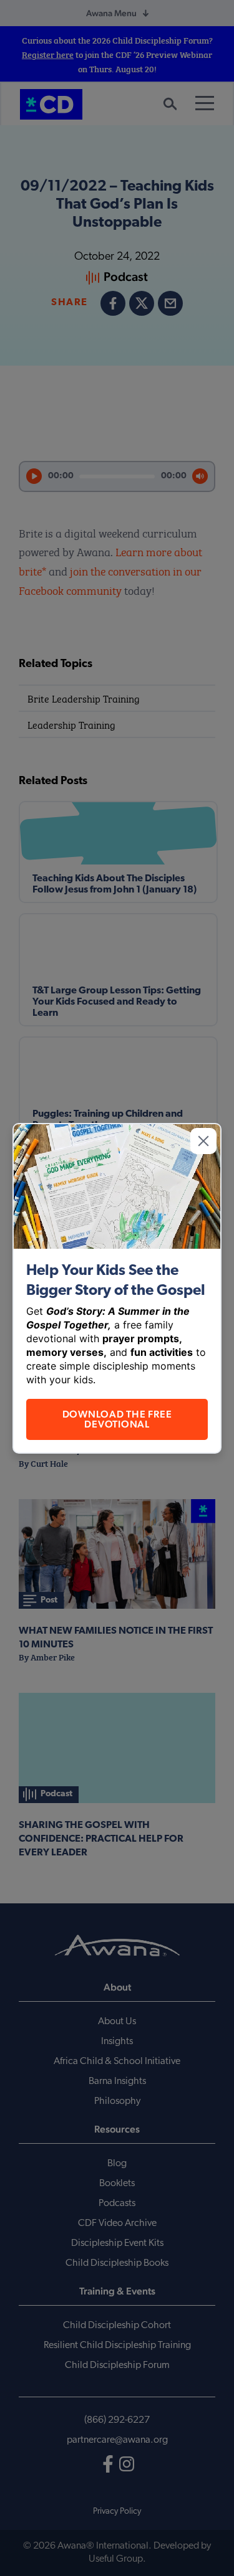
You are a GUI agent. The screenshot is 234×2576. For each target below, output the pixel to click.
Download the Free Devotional (117, 1419)
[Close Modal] (203, 1141)
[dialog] (117, 1288)
